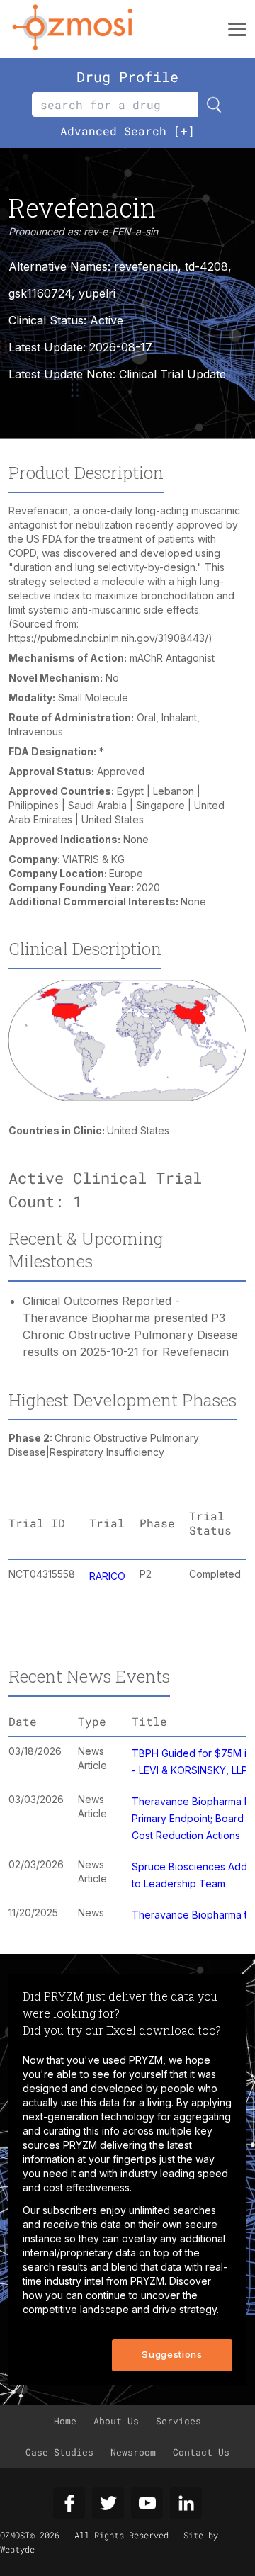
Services (178, 2421)
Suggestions (172, 2354)
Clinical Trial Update (172, 374)
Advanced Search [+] (127, 131)
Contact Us (201, 2452)
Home (65, 2421)
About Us (116, 2421)
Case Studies (59, 2452)
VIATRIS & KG (93, 859)
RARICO (107, 1576)
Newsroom (133, 2452)
